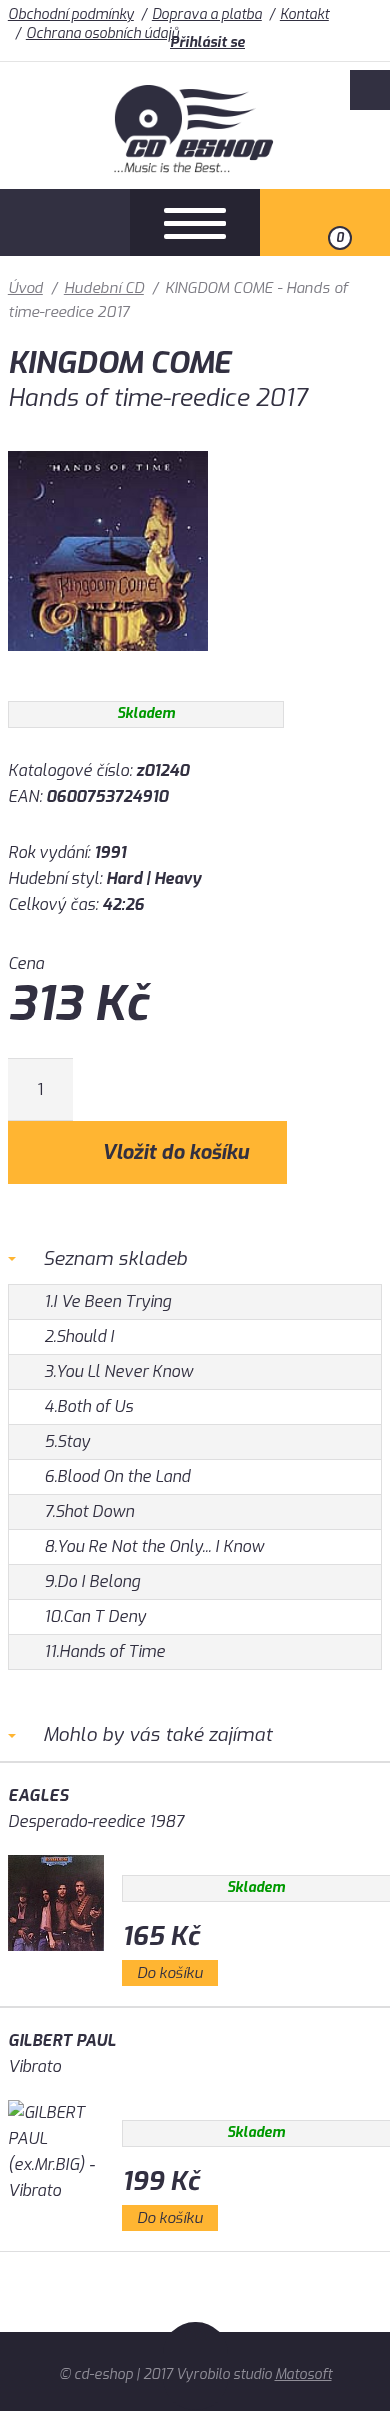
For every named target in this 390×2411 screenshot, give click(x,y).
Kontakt (304, 14)
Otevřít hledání (65, 222)
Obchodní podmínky (71, 14)
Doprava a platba (207, 14)
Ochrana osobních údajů (102, 33)
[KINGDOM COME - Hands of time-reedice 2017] (108, 665)
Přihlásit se (207, 42)
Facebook (370, 90)
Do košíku (170, 1973)
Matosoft (303, 2374)
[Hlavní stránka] (195, 167)
